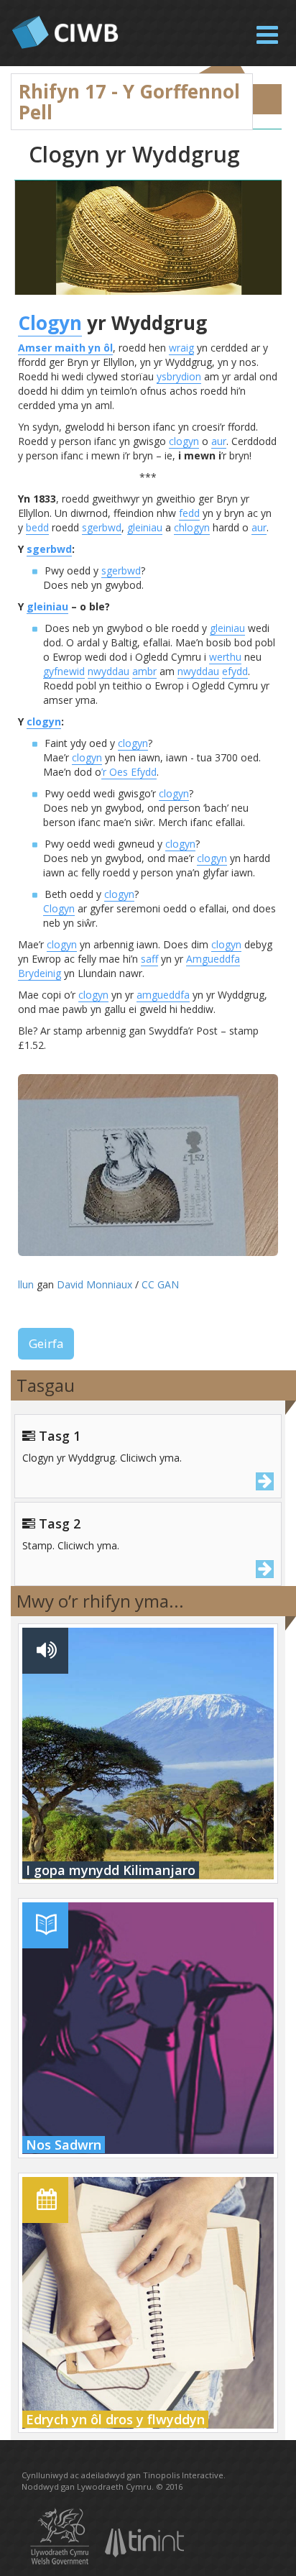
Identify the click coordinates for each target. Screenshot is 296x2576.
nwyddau (108, 671)
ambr (144, 671)
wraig (181, 348)
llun (26, 1284)
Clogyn (50, 323)
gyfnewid (64, 671)
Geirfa (46, 1343)
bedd (37, 527)
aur (219, 441)
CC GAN (160, 1284)
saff (149, 959)
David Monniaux (94, 1284)
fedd (189, 513)
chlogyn (192, 527)
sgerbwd (102, 527)
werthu (225, 657)
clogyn (184, 441)
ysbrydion (179, 376)
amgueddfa (163, 995)
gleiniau (145, 527)
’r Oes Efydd (129, 772)
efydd (235, 671)
